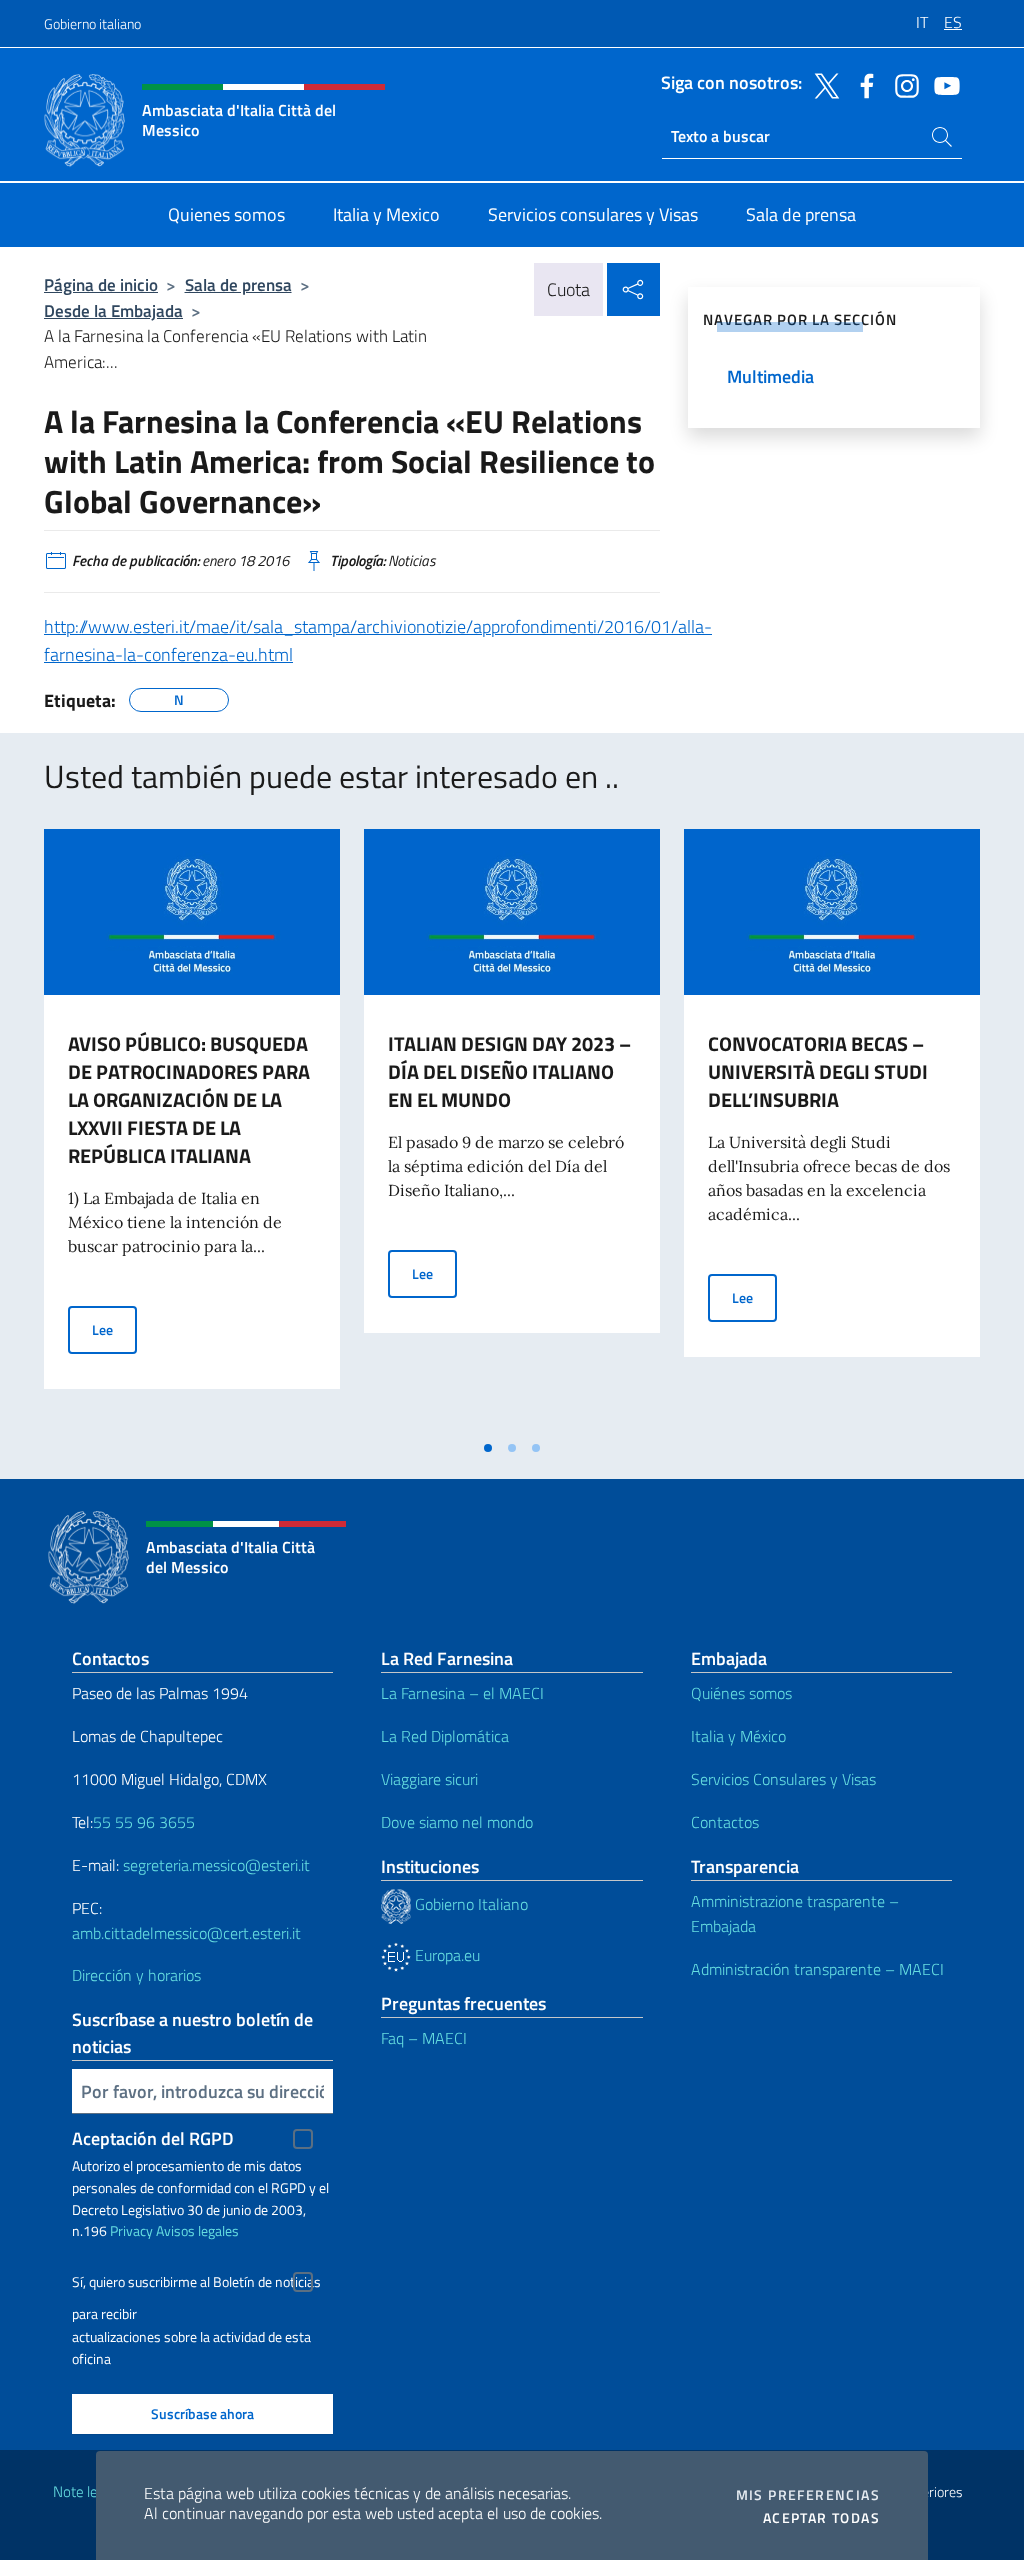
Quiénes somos (741, 1693)
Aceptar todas (821, 2518)
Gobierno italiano (92, 23)
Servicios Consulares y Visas (783, 1779)
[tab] (488, 1448)
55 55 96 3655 (144, 1822)
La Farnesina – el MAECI (462, 1693)
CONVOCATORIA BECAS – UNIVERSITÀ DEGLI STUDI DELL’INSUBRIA (818, 1071)
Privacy (131, 2230)
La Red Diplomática (445, 1736)
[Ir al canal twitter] (822, 84)
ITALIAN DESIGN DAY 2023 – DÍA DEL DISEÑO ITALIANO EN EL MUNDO (509, 1071)
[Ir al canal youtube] (942, 84)
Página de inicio (101, 284)
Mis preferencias (808, 2495)
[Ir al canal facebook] (862, 84)
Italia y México (738, 1736)
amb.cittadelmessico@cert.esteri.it (186, 1933)
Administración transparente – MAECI (817, 1969)
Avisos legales (197, 2230)
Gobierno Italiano (469, 1904)
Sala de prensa (238, 284)
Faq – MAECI (424, 2038)
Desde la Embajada (113, 310)
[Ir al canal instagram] (902, 84)
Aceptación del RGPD (153, 2138)
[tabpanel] (192, 1129)
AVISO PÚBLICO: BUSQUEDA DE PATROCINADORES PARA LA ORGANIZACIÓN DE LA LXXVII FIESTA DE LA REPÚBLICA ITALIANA (189, 1099)
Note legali (86, 2491)
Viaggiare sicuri (429, 1779)
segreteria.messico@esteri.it (216, 1865)
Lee (114, 1329)
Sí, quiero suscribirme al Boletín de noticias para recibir (196, 2284)
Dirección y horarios (136, 1975)
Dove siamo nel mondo (457, 1822)
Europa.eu (445, 1955)
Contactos (725, 1822)
